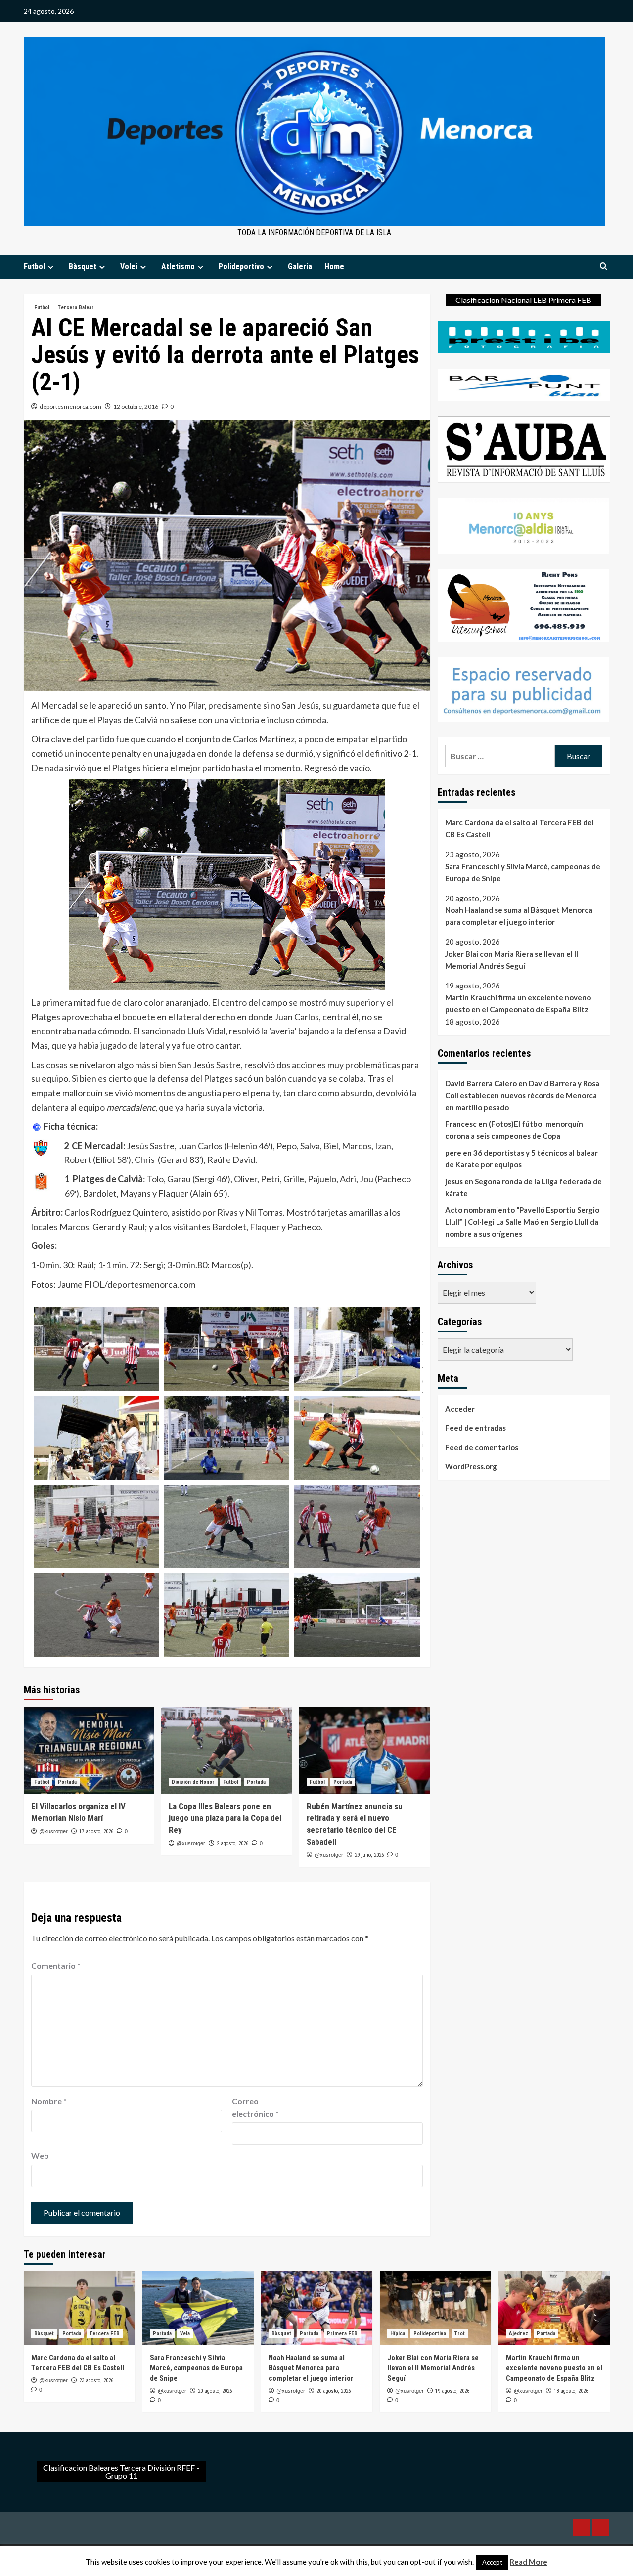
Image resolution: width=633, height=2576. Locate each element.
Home (334, 267)
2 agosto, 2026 (232, 1843)
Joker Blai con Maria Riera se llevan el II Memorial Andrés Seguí (512, 960)
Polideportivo (241, 267)
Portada (67, 1782)
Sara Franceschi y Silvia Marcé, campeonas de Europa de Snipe (523, 872)
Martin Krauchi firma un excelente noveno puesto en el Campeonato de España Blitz (518, 1004)
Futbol (34, 267)
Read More (529, 2562)
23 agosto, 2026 (96, 2381)
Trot (460, 2334)
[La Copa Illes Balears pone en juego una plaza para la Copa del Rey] (226, 1750)
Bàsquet (83, 267)
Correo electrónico (255, 2107)
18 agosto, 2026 (571, 2391)
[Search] (604, 267)
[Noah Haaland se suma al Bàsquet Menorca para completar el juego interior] (317, 2308)
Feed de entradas (475, 1428)
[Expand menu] (51, 267)
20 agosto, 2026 (215, 2391)
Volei (129, 267)
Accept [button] (492, 2562)
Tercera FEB (105, 2334)
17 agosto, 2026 (96, 1831)
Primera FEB (342, 2334)
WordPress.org (471, 1466)
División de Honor (193, 1782)
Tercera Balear (76, 308)
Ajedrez (519, 2334)
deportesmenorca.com (70, 407)
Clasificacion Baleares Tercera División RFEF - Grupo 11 (121, 2471)
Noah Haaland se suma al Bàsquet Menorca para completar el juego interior (519, 916)
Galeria (300, 267)
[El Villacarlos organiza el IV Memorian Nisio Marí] (89, 1750)
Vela (185, 2334)
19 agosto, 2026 (452, 2391)
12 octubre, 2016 (136, 407)
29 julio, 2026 (369, 1855)
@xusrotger (53, 1831)
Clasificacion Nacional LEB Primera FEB (523, 300)
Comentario (56, 1965)
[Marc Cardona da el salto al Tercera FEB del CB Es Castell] (79, 2308)
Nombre (49, 2101)
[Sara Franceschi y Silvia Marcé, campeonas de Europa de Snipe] (198, 2308)
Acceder (460, 1409)
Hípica (398, 2334)
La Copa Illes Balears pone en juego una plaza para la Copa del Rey (225, 1818)
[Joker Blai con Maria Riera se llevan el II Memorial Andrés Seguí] (435, 2308)
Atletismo (178, 267)
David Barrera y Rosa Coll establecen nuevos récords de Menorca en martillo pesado (522, 1095)
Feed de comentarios (482, 1447)
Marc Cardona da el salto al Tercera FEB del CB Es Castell (520, 828)
